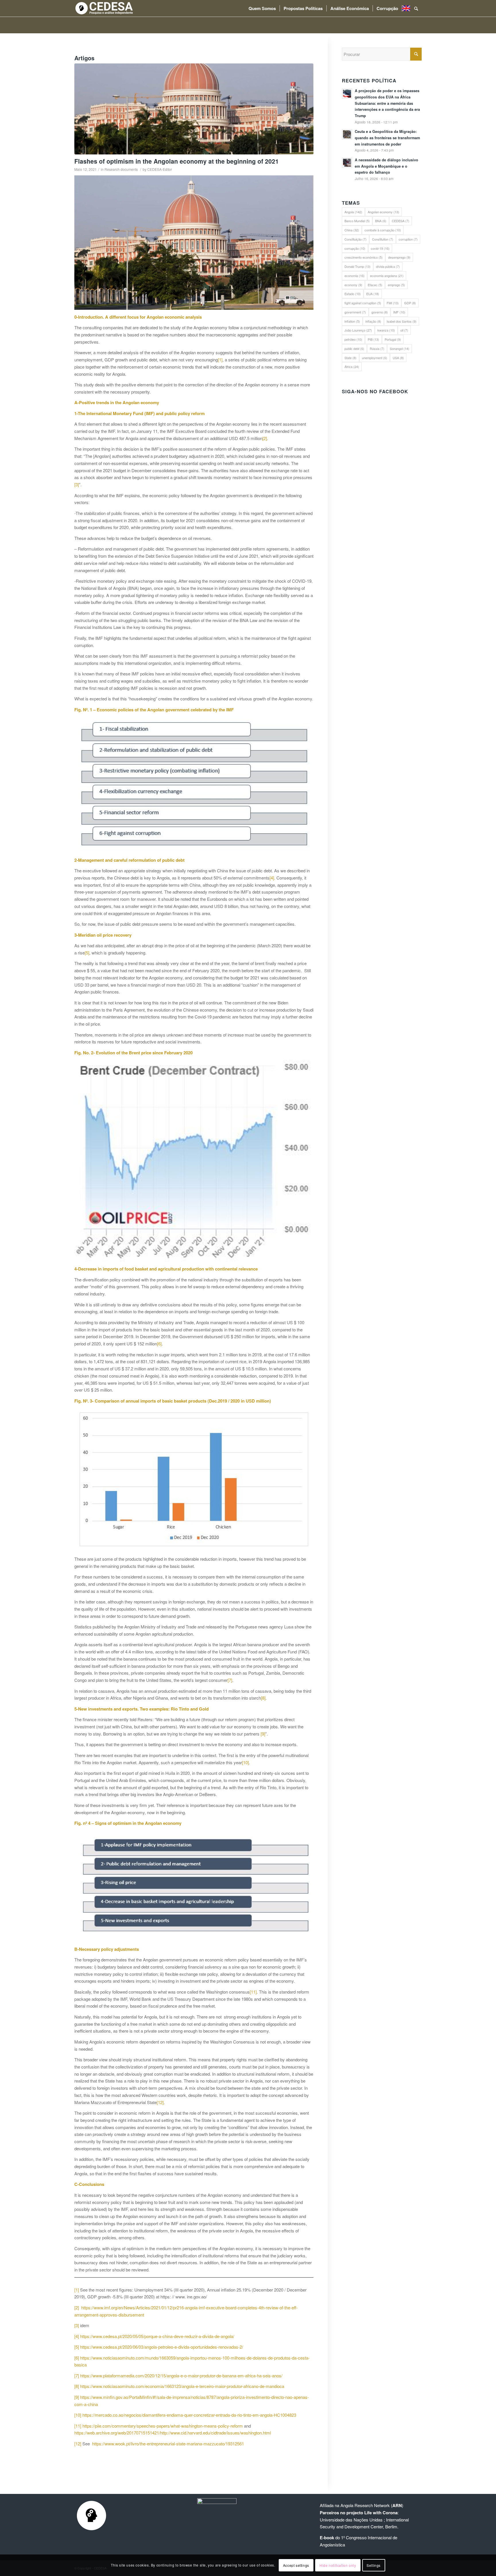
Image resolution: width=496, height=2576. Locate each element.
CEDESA (401, 221)
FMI (393, 303)
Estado (353, 294)
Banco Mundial (357, 221)
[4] (272, 878)
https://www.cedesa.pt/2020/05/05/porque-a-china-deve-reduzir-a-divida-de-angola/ (157, 2336)
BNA (381, 221)
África (352, 367)
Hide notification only (338, 2565)
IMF (399, 312)
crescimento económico (364, 257)
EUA (373, 294)
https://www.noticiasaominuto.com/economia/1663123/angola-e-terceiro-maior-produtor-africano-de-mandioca (182, 2386)
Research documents (121, 169)
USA (398, 358)
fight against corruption (363, 303)
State (350, 358)
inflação (373, 321)
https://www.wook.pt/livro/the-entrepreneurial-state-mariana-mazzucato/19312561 (168, 2444)
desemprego (399, 257)
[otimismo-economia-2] (194, 109)
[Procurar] (416, 8)
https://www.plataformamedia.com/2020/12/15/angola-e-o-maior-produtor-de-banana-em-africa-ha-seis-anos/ (181, 2375)
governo (380, 312)
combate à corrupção (383, 230)
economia (354, 276)
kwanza (386, 330)
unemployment (375, 358)
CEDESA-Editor (160, 169)
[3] (77, 484)
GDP (410, 303)
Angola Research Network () (372, 2505)
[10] (245, 1762)
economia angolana (387, 276)
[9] (263, 1734)
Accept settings (296, 2565)
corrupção (355, 248)
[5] (87, 953)
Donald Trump (358, 266)
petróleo (353, 339)
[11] (253, 1992)
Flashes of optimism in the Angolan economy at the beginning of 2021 (177, 161)
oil (404, 330)
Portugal (393, 339)
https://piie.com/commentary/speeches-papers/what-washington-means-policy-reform (163, 2426)
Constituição (355, 239)
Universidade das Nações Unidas (351, 2520)
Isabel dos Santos (402, 321)
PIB (373, 339)
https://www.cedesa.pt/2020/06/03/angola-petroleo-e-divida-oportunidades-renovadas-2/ (162, 2347)
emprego (396, 285)
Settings (374, 2565)
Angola (353, 212)
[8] (263, 1698)
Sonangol (400, 348)
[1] (220, 360)
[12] (160, 2102)
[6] (159, 1344)
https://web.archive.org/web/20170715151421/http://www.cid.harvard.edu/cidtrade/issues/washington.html (173, 2433)
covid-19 (380, 248)
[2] (265, 438)
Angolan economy (383, 212)
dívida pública (388, 266)
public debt (354, 348)
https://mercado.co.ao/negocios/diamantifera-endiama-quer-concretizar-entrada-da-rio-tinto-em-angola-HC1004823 (189, 2415)
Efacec (375, 285)
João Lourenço (358, 330)
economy (353, 285)
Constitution (383, 239)
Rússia (377, 348)
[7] (230, 1680)
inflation (352, 321)
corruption (408, 239)
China (352, 230)
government (355, 312)
